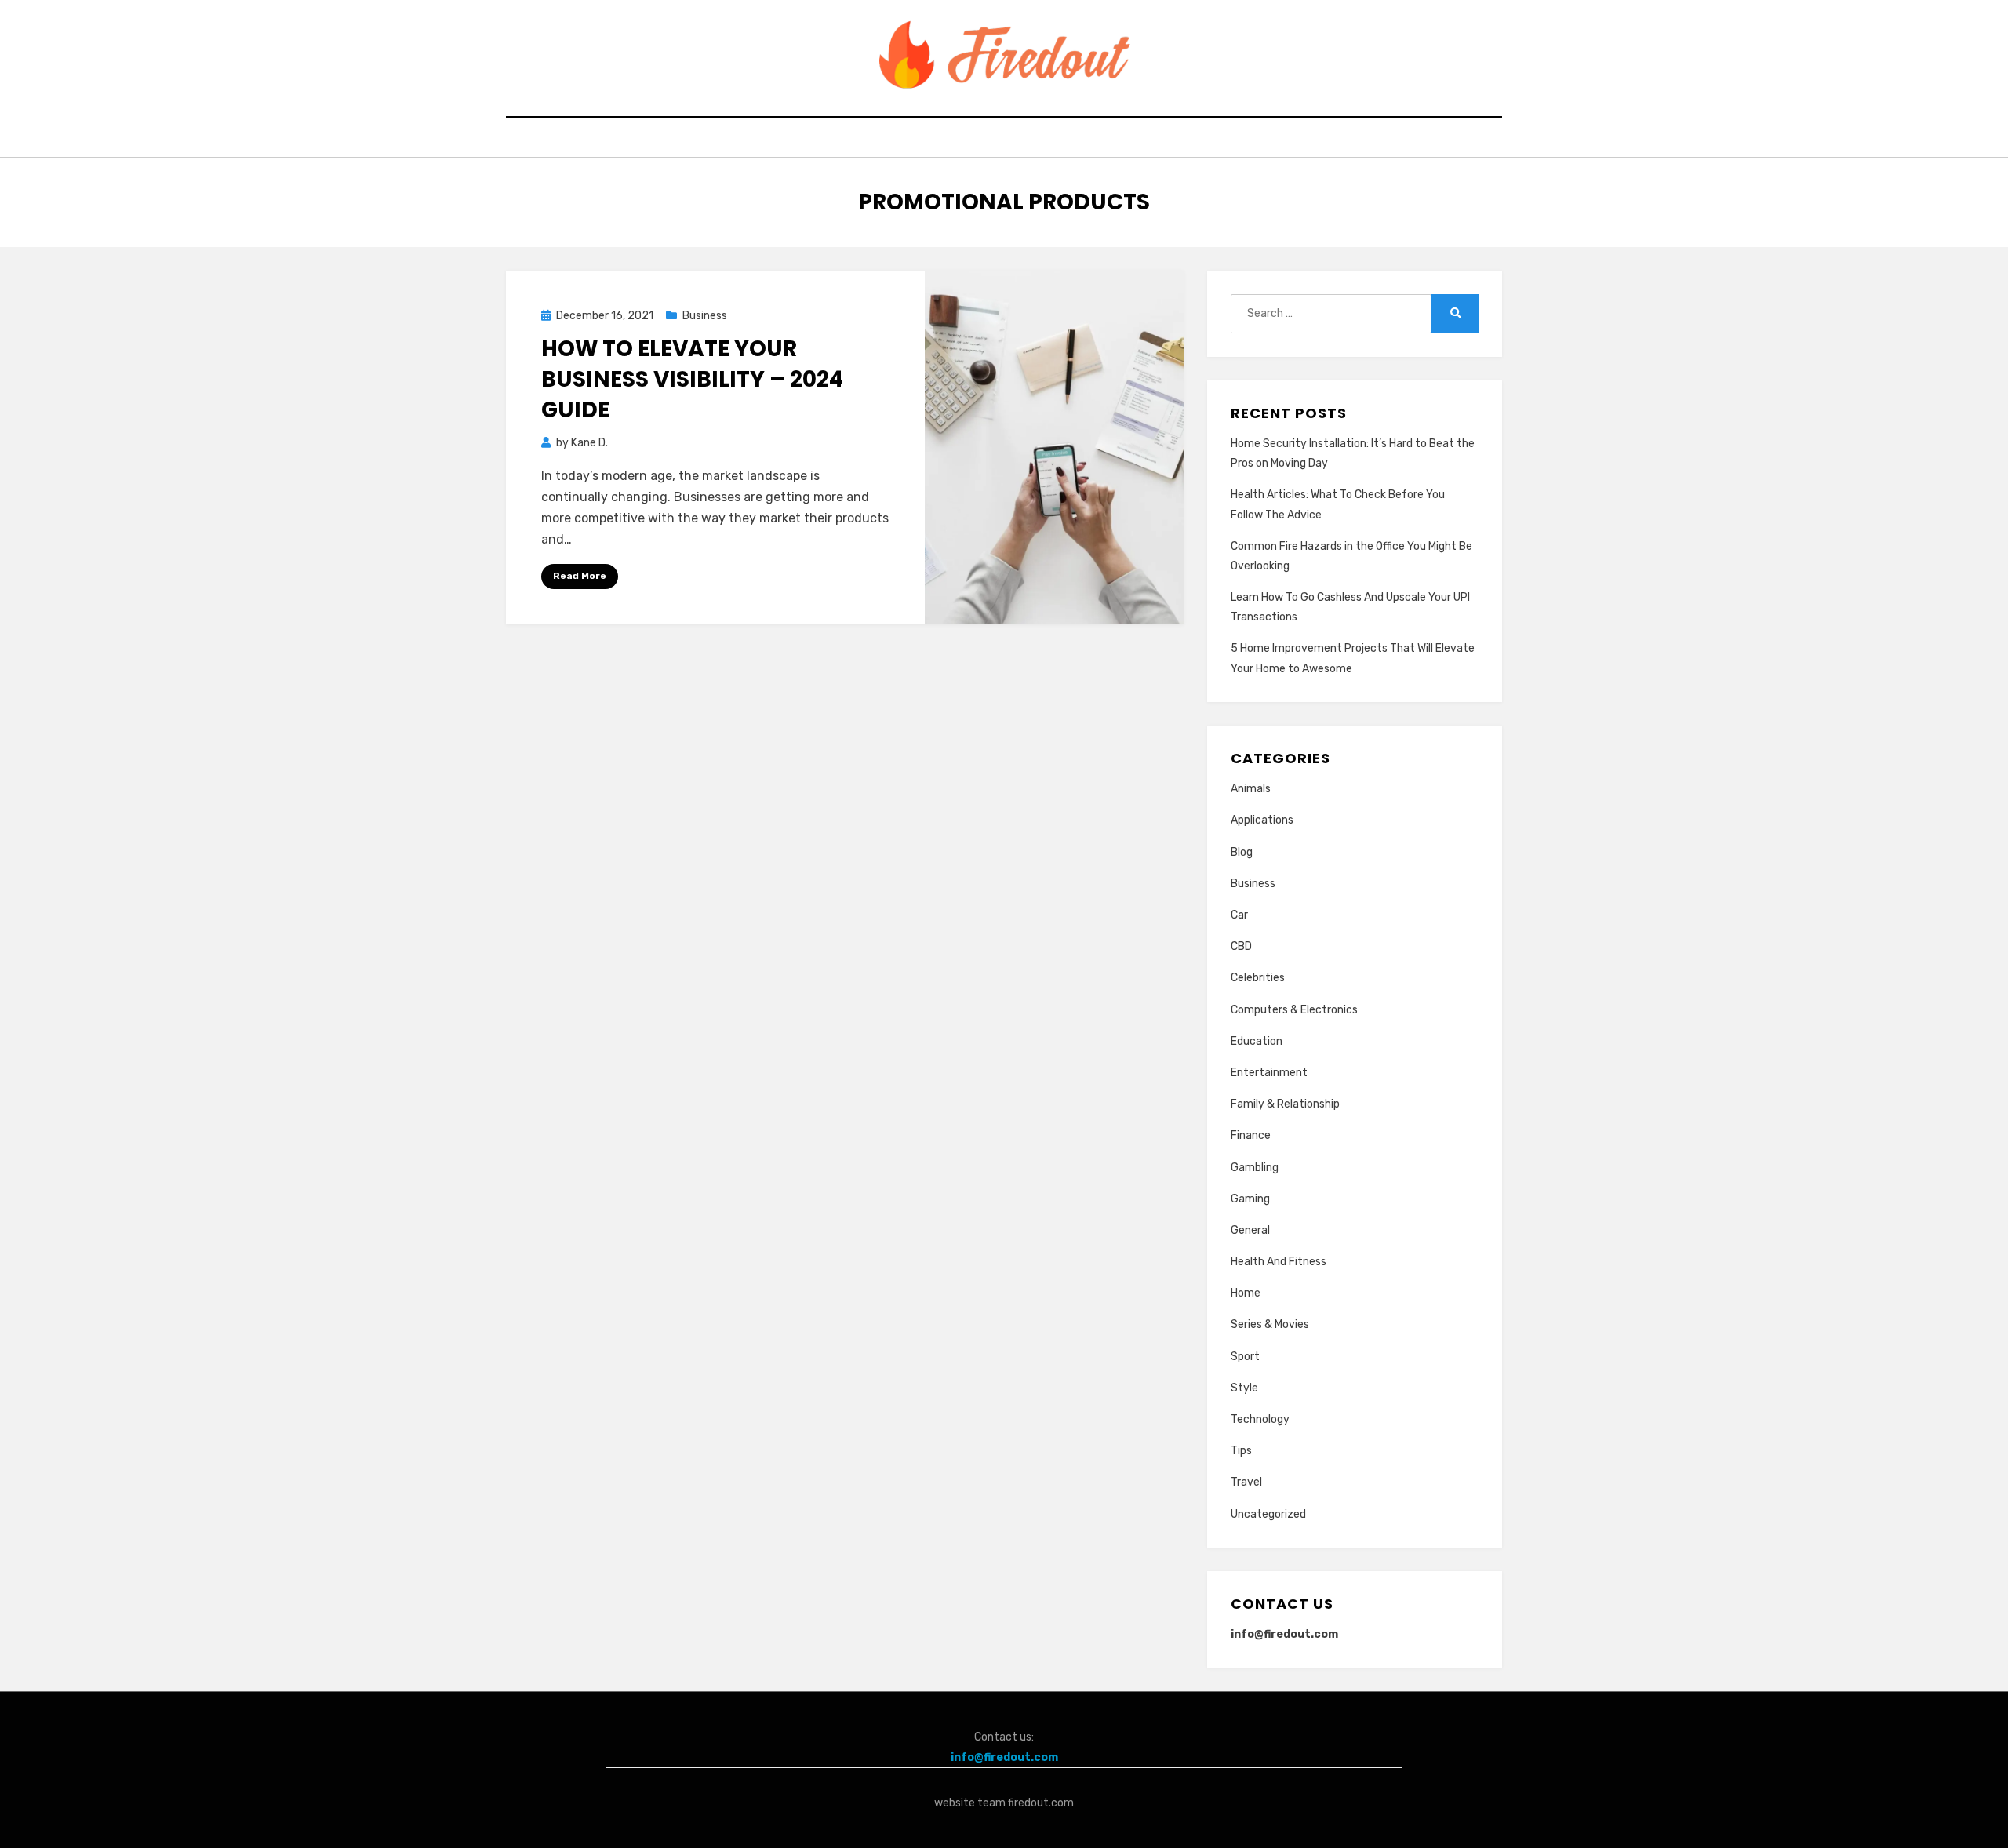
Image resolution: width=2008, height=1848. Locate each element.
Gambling (1255, 1168)
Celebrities (1258, 978)
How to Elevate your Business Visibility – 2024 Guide (692, 379)
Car (1239, 915)
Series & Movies (1270, 1324)
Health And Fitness (1279, 1262)
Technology (1260, 1419)
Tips (1241, 1451)
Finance (1251, 1135)
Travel (1246, 1482)
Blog (1242, 852)
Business (705, 316)
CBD (1241, 946)
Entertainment (1269, 1073)
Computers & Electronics (1294, 1010)
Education (1257, 1041)
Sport (1245, 1357)
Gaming (1250, 1199)
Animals (1251, 789)
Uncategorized (1268, 1514)
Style (1244, 1388)
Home (1246, 1293)
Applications (1262, 820)
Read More (580, 576)
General (1250, 1230)
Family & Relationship (1285, 1104)
